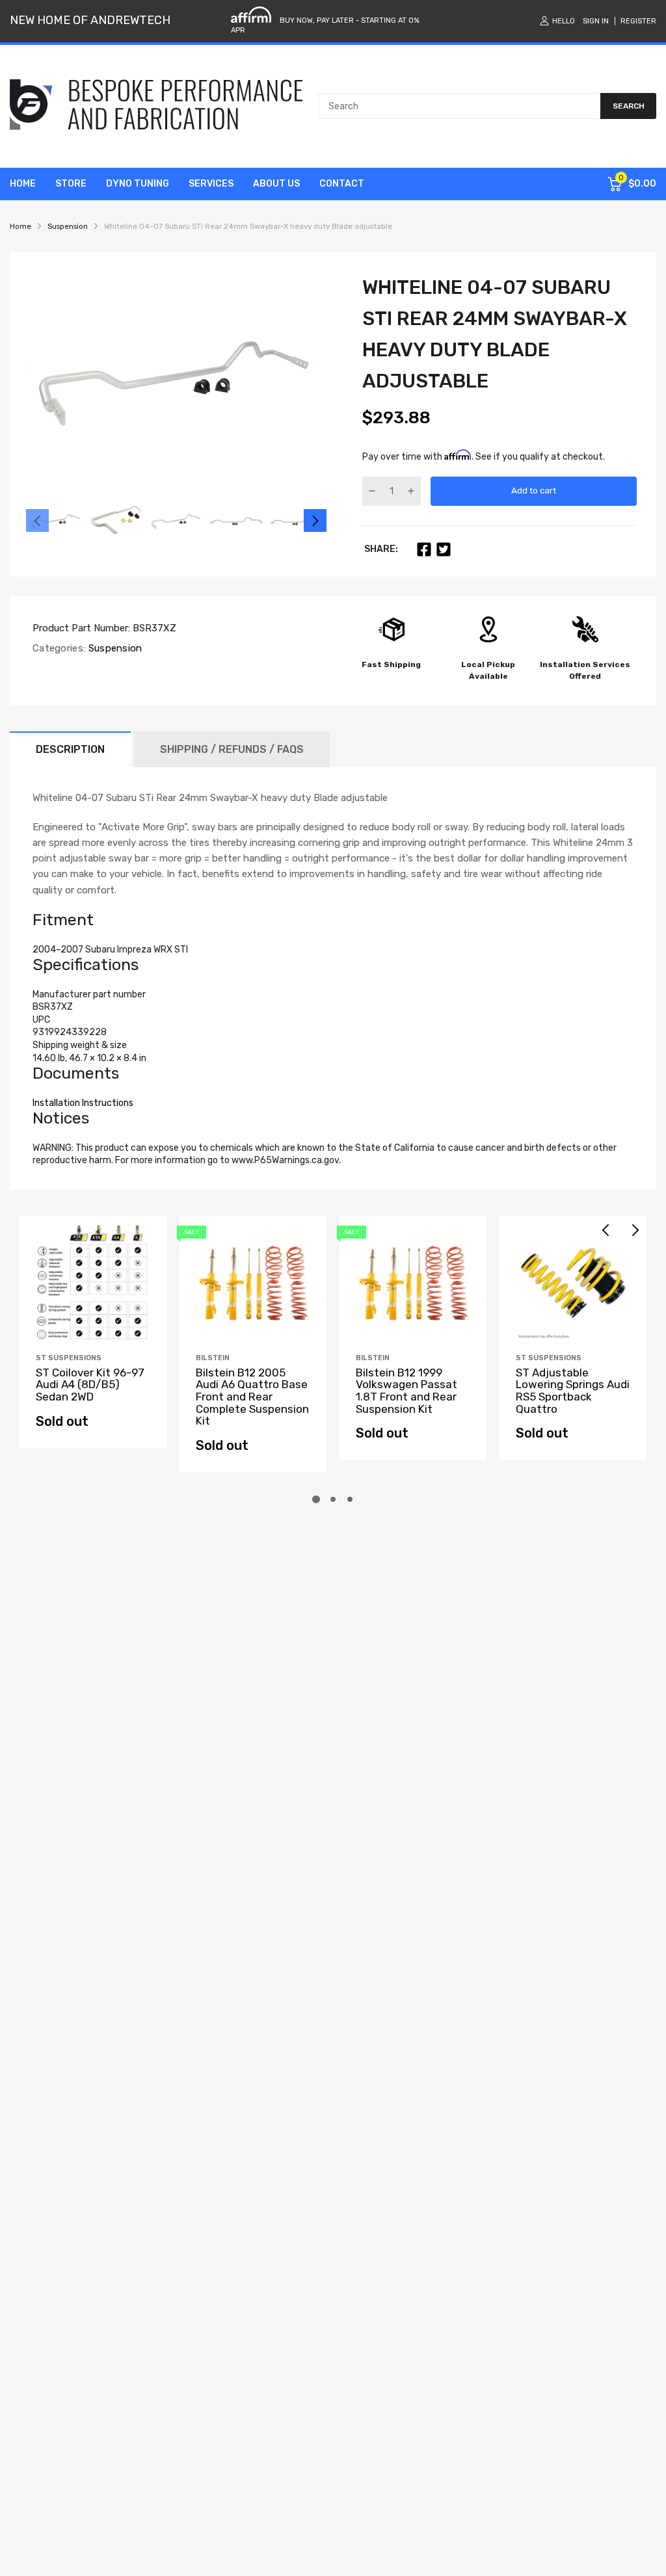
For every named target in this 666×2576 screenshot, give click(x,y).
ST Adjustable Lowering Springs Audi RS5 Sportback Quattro (573, 1391)
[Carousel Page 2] (333, 1499)
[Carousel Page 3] (350, 1499)
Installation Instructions (83, 1103)
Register (638, 21)
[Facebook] (424, 549)
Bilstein (213, 1358)
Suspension (113, 648)
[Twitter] (444, 549)
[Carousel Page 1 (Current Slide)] (316, 1499)
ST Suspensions (69, 1358)
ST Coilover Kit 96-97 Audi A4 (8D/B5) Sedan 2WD (90, 1385)
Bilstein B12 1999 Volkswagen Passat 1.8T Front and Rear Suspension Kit (406, 1391)
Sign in (596, 21)
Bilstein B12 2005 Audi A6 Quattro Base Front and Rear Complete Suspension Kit (252, 1397)
